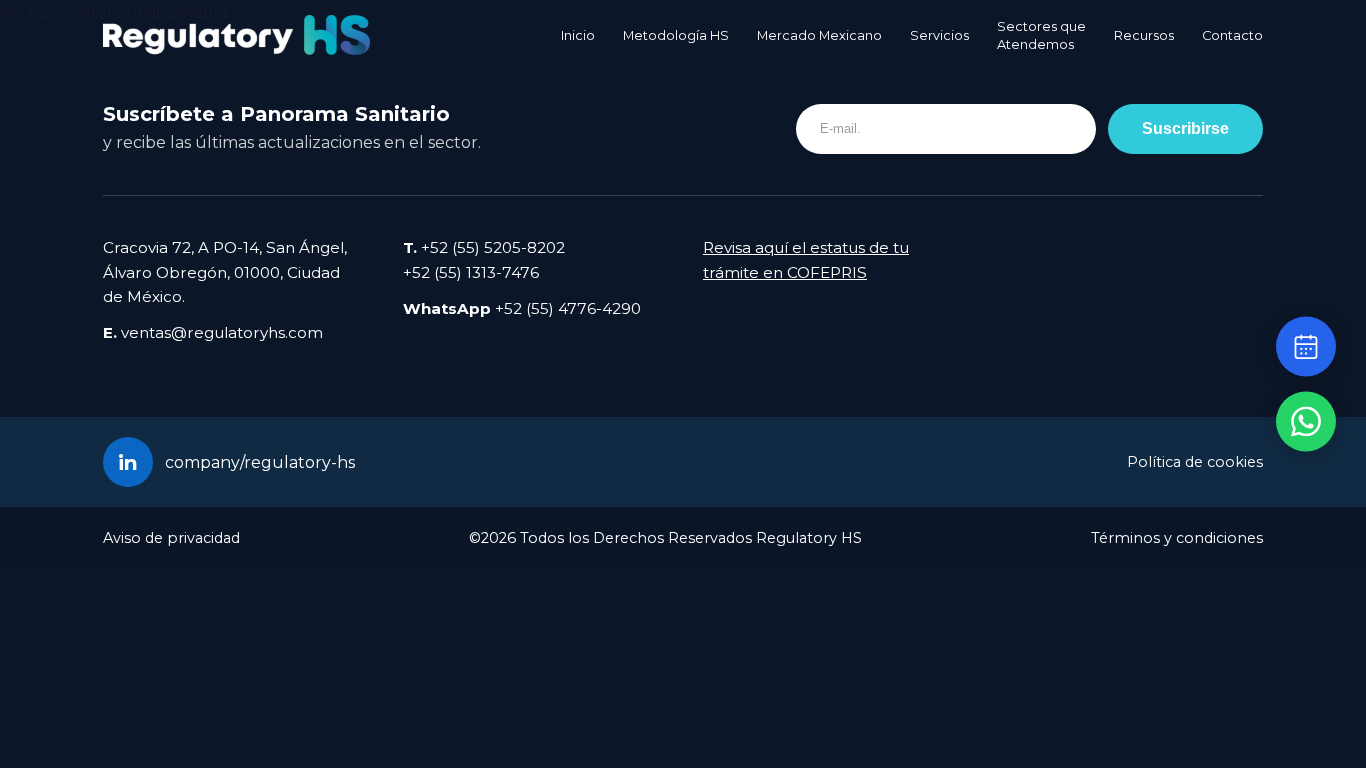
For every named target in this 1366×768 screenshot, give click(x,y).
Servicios (939, 35)
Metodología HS (676, 35)
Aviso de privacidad (171, 538)
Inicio (578, 35)
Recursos (1144, 35)
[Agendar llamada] (1306, 347)
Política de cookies (1195, 462)
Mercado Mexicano (819, 35)
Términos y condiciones (1177, 538)
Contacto (1232, 35)
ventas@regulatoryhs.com (222, 332)
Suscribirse (1185, 127)
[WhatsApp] (1306, 422)
